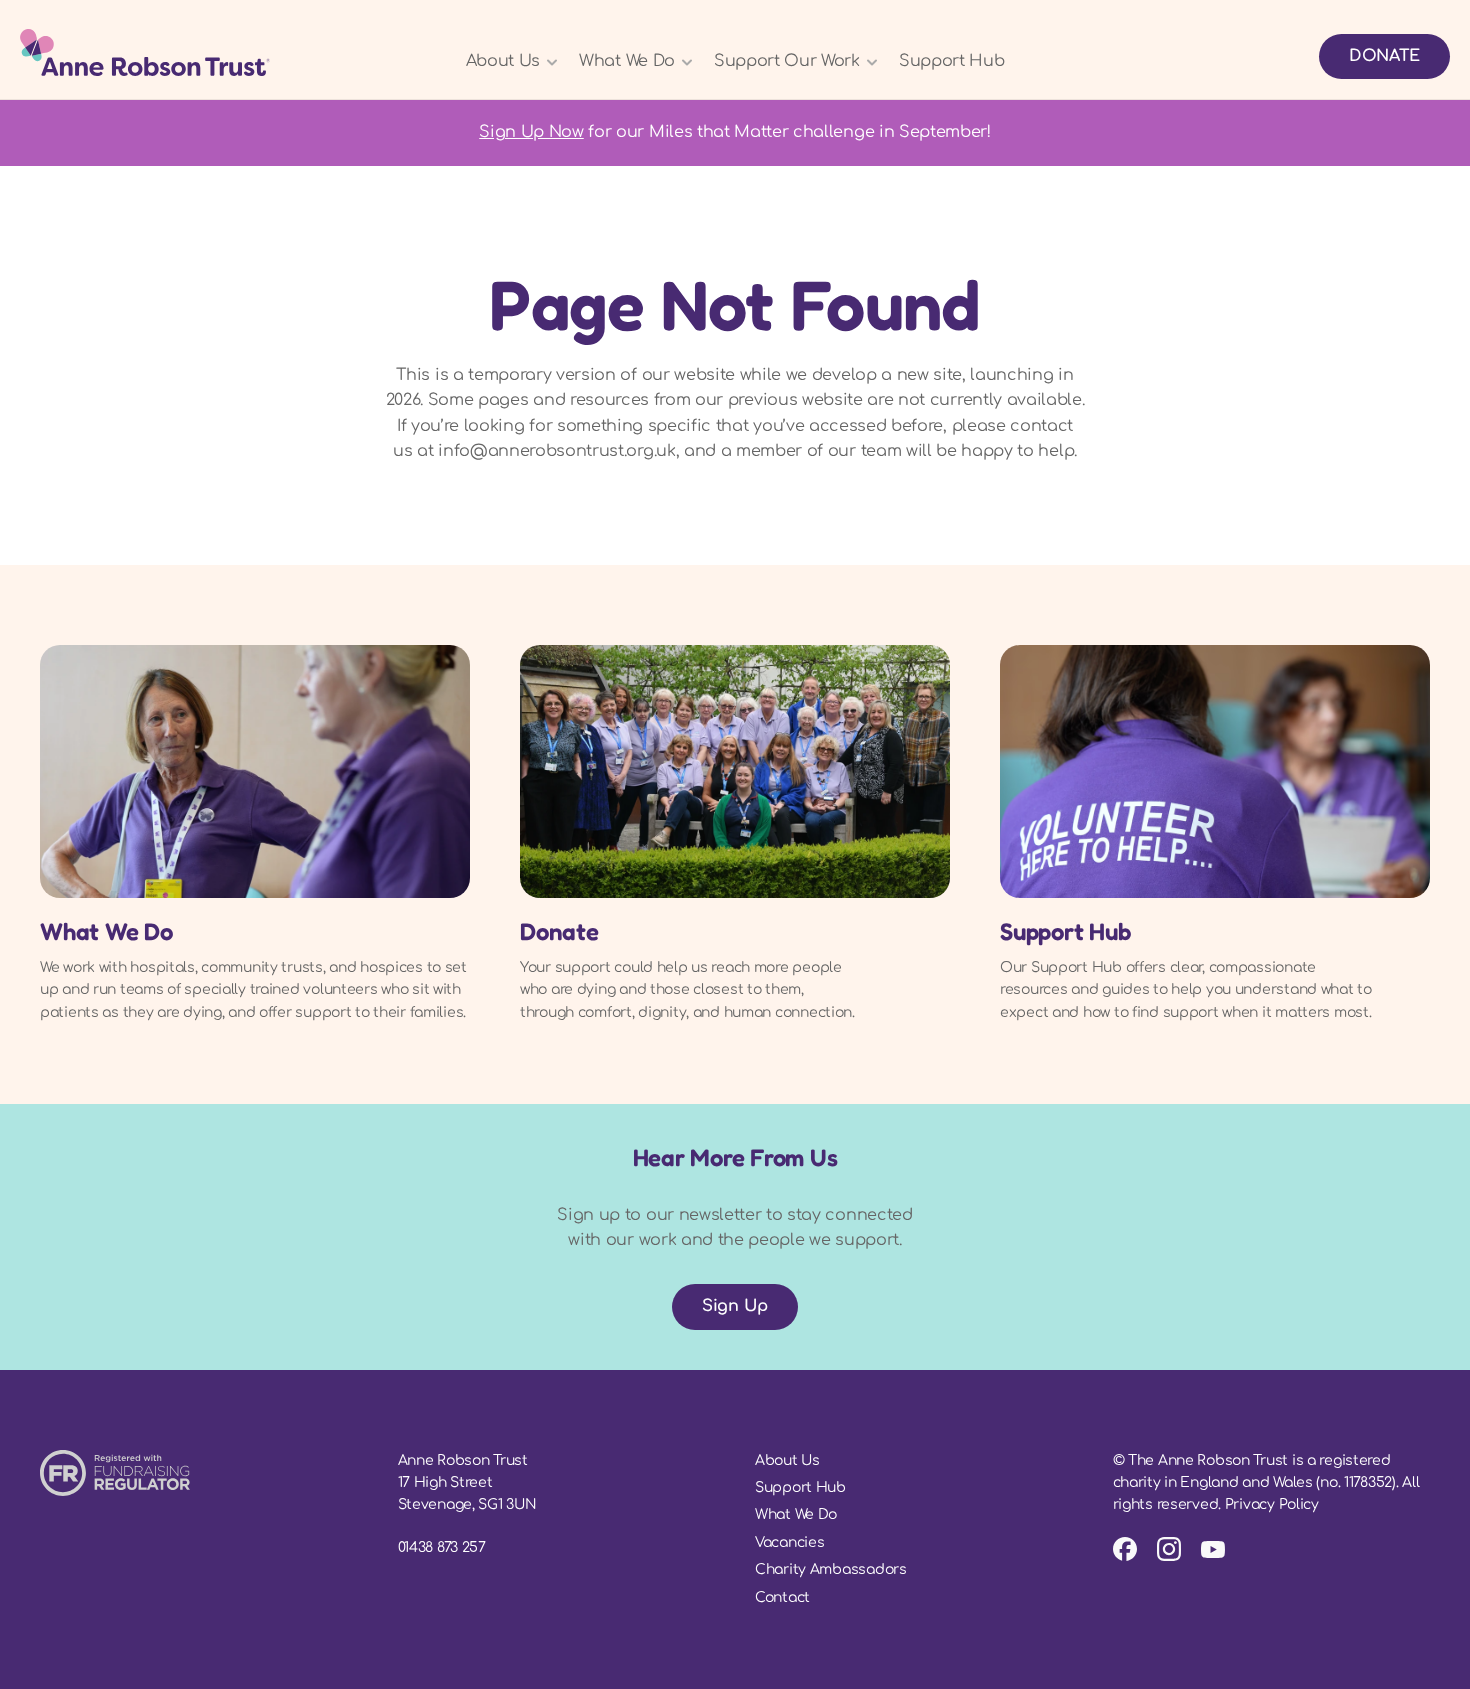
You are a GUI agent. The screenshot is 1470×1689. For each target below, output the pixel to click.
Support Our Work (787, 61)
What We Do (627, 61)
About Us (503, 61)
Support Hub (951, 61)
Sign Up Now (531, 132)
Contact (782, 1597)
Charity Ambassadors (831, 1569)
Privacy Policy (1272, 1504)
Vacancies (789, 1542)
